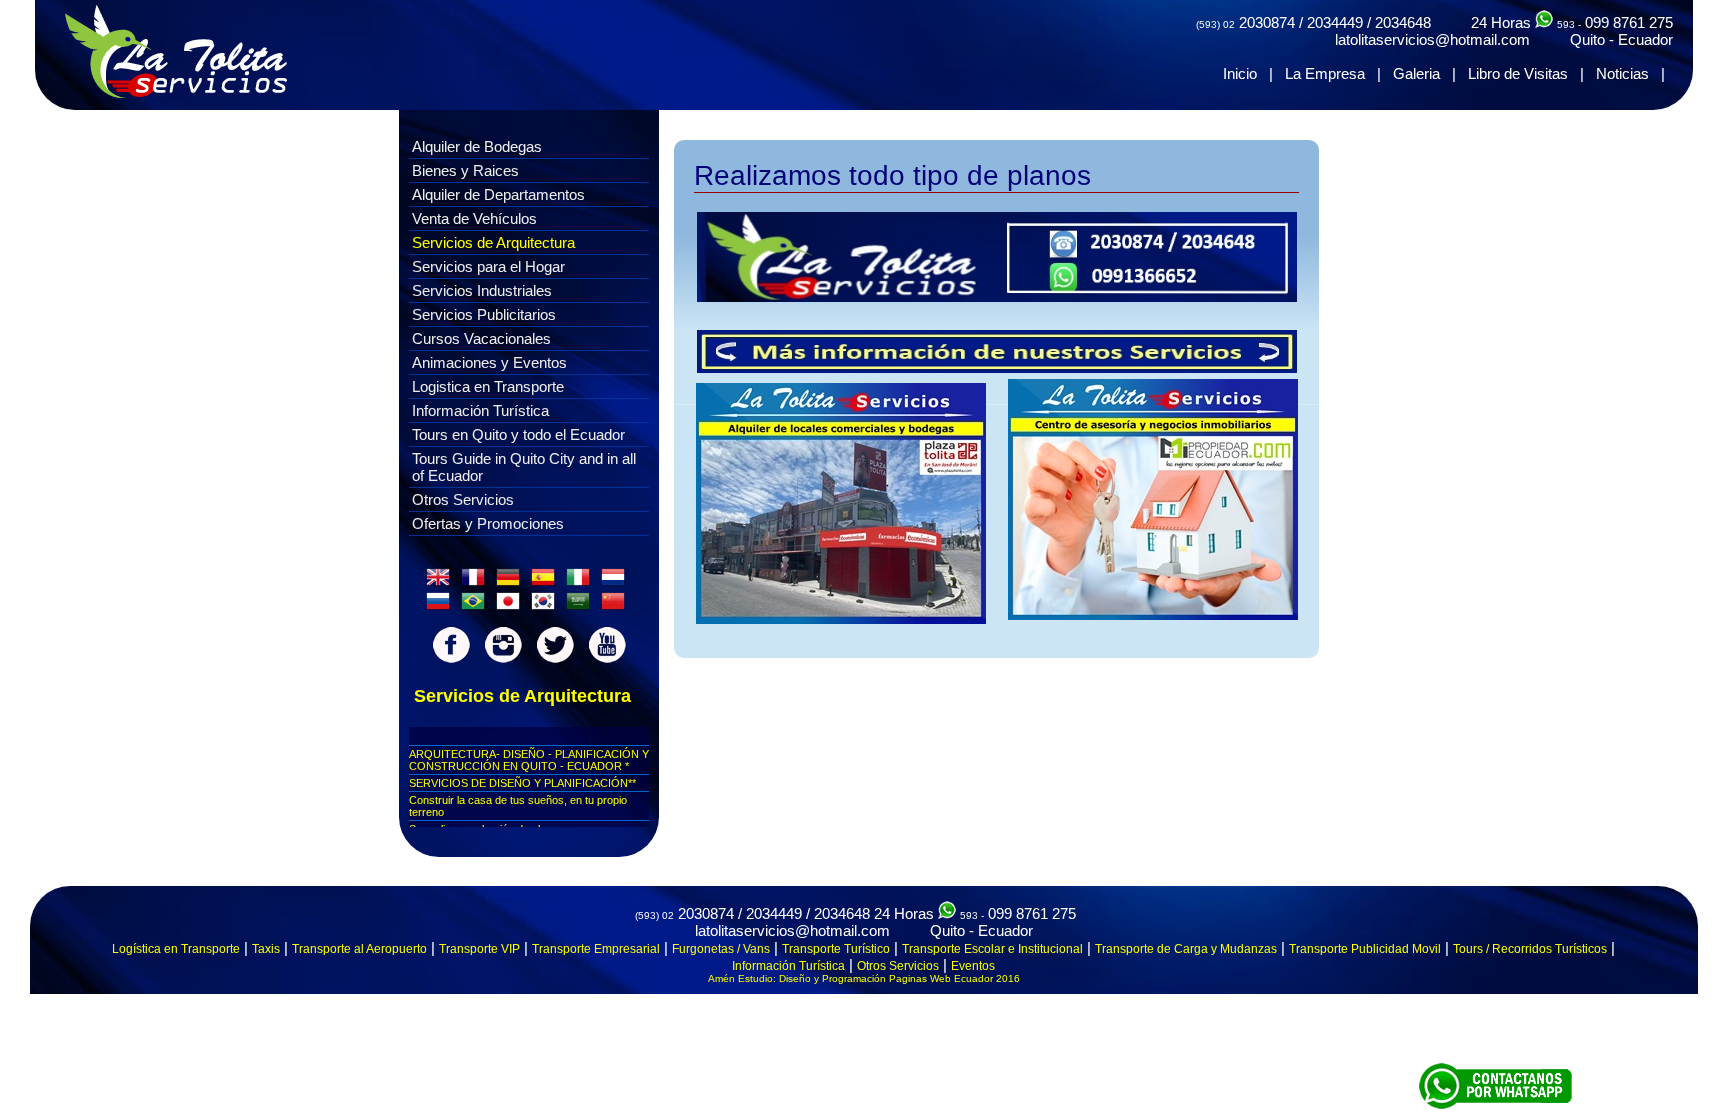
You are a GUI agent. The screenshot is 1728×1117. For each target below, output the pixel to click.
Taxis (266, 949)
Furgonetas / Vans (721, 949)
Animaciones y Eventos (489, 362)
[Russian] (442, 606)
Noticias (1622, 73)
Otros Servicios (463, 499)
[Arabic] (582, 606)
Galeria (1416, 73)
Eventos (973, 966)
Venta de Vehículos (474, 218)
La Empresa (1325, 73)
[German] (512, 582)
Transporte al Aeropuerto (359, 949)
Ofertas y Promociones (488, 523)
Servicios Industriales (482, 290)
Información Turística (480, 410)
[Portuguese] (477, 606)
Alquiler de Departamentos (498, 194)
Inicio (1240, 73)
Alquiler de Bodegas (477, 146)
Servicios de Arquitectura (493, 242)
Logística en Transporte (176, 949)
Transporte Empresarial (596, 949)
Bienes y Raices (465, 170)
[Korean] (547, 606)
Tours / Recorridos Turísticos (1530, 949)
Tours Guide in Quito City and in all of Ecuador (524, 467)
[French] (477, 582)
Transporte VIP (479, 949)
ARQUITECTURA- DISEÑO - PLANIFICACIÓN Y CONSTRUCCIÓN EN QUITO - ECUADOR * (529, 760)
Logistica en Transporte (488, 386)
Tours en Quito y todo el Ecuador (518, 434)
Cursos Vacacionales (481, 338)
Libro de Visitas (1518, 73)
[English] (442, 582)
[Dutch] (617, 582)
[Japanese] (512, 606)
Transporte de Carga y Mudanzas (1186, 949)
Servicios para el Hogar (488, 266)
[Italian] (582, 582)
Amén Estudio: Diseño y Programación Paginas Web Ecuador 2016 (864, 978)
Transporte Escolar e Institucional (992, 949)
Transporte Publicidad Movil (1365, 949)
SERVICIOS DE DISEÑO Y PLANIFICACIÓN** (522, 783)
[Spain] (547, 582)
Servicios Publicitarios (484, 314)
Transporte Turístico (836, 949)
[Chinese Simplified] (617, 606)
